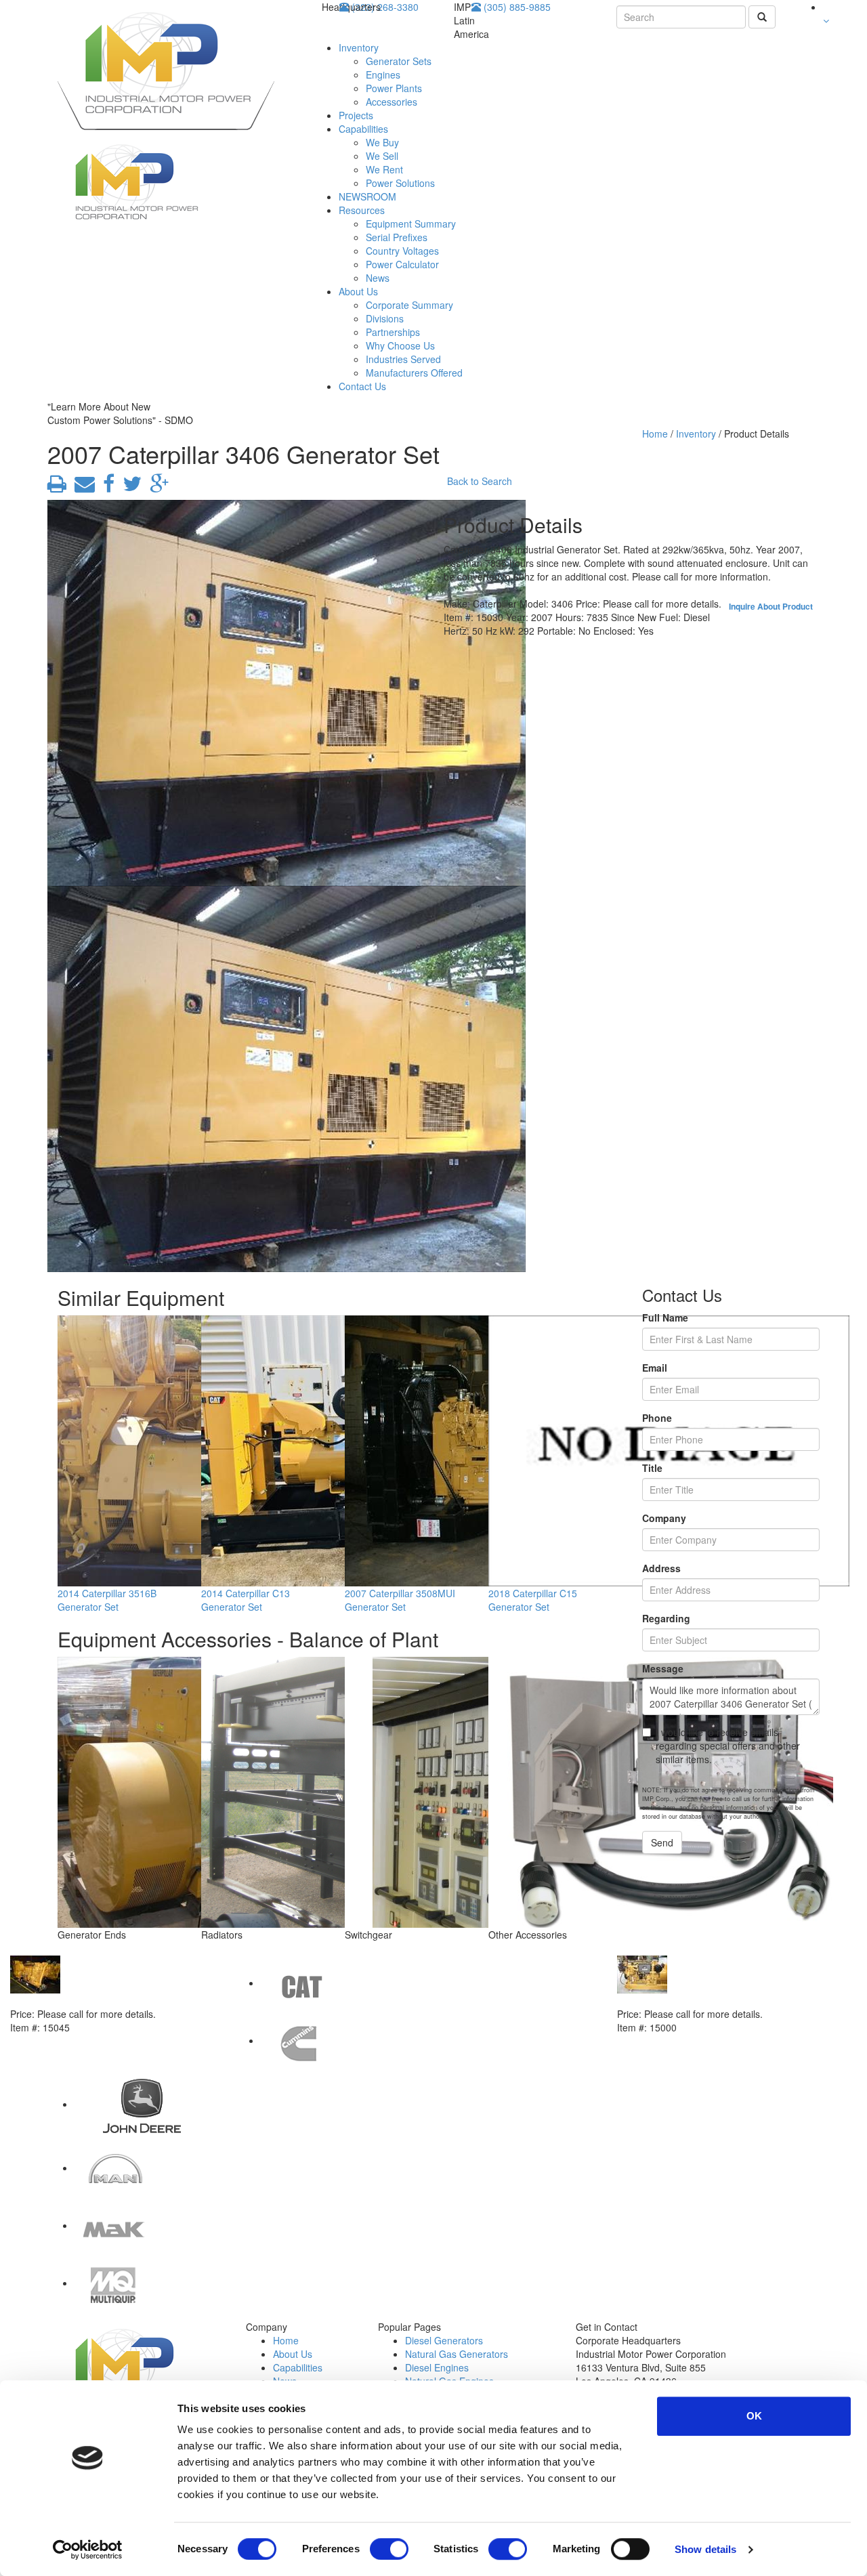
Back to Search (480, 481)
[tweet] (129, 487)
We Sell (382, 156)
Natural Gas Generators (457, 2354)
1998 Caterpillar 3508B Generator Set (95, 2000)
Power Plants (394, 88)
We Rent (384, 169)
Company (664, 1518)
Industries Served (403, 359)
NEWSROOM (367, 196)
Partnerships (393, 332)
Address (661, 1568)
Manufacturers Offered (414, 373)
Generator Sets (399, 61)
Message (663, 1668)
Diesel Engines (437, 2367)
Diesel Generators (444, 2340)
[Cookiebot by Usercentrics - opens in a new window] (88, 2550)
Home (655, 434)
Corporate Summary (409, 305)
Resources (362, 210)
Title (652, 1468)
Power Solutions (400, 183)
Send (662, 1842)
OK (754, 2416)
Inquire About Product (771, 606)
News (378, 278)
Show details (705, 2549)
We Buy (382, 142)
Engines (383, 75)
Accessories (392, 102)
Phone (657, 1418)
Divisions (385, 318)
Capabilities (363, 129)
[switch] (389, 2549)
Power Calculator (402, 264)
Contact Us (362, 386)
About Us (358, 291)
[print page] (57, 487)
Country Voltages (402, 251)
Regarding (666, 1618)
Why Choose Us (400, 345)
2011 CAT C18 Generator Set (682, 2000)
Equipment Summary (411, 224)
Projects (356, 115)
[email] (82, 487)
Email (655, 1368)
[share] (106, 487)
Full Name (665, 1317)
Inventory (359, 47)
